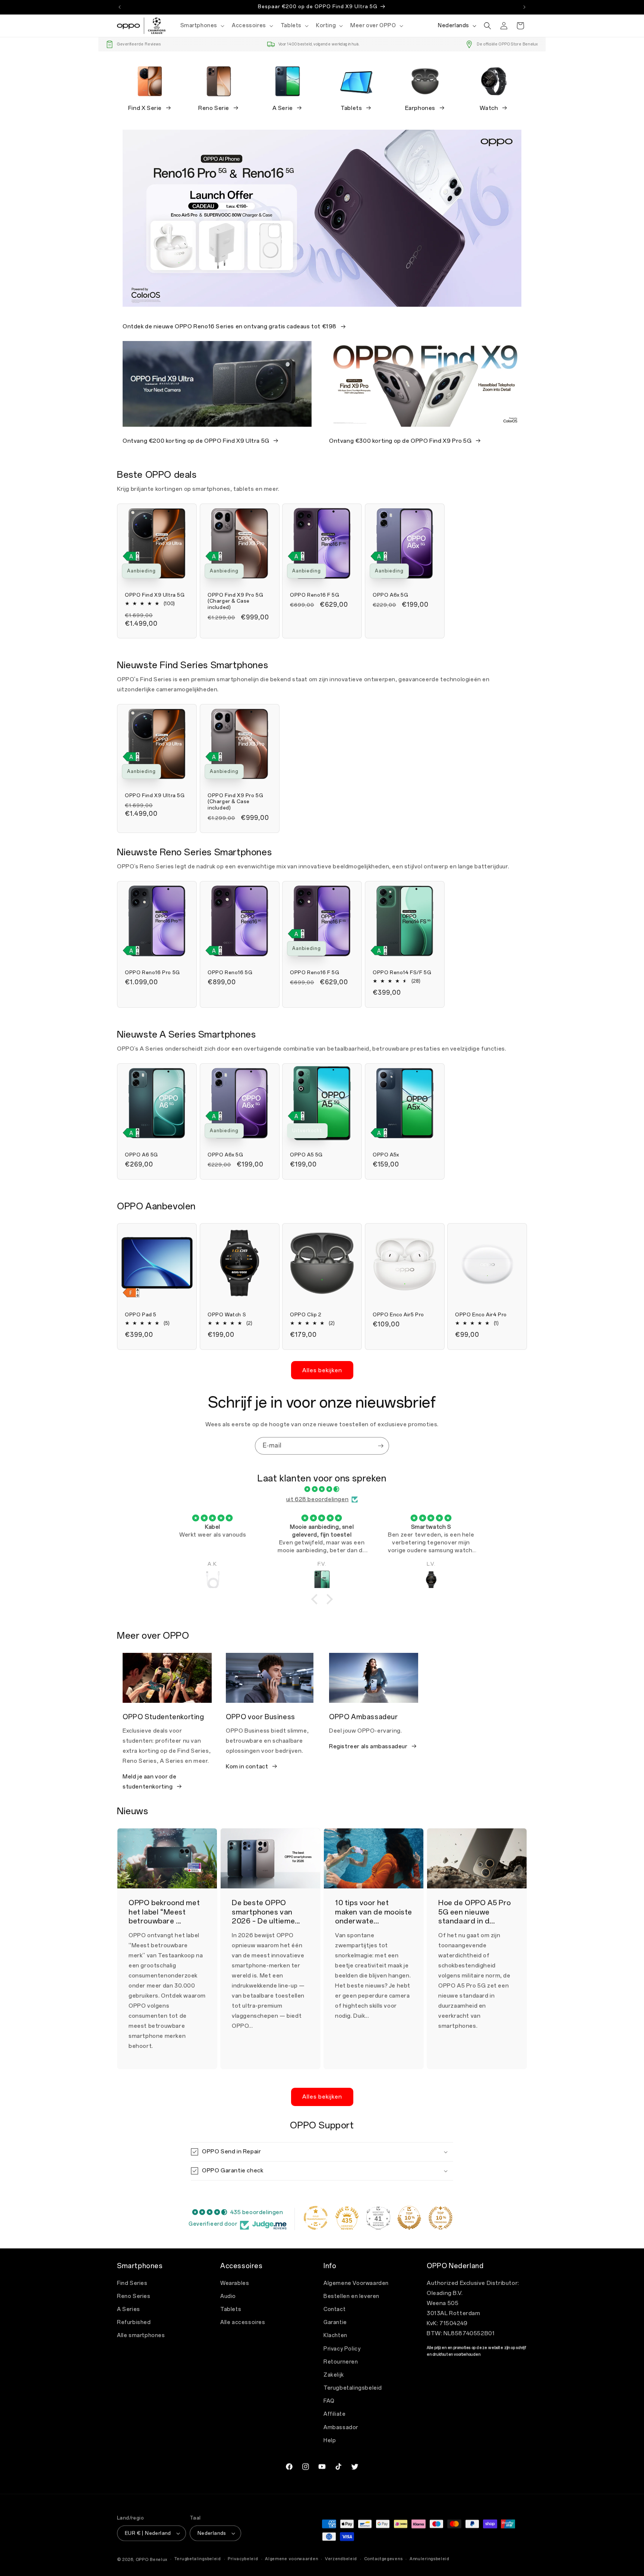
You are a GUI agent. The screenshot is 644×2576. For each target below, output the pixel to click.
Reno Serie (214, 108)
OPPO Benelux (151, 2559)
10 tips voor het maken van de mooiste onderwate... (374, 1912)
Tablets (351, 108)
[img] (322, 1489)
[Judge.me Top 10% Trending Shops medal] (441, 2218)
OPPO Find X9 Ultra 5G (155, 595)
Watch (489, 108)
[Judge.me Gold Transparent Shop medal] (316, 2218)
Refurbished (134, 2322)
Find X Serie (145, 108)
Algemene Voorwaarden (356, 2283)
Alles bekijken (322, 1370)
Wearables (235, 2283)
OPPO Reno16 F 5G (315, 595)
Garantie (335, 2322)
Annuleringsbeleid (430, 2558)
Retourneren (341, 2362)
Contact (334, 2309)
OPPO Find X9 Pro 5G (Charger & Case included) (235, 601)
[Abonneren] (381, 1446)
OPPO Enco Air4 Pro (481, 1315)
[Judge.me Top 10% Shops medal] (409, 2218)
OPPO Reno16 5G (230, 973)
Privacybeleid (243, 2558)
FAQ (329, 2401)
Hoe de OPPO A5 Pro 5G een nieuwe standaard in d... (475, 1912)
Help (330, 2441)
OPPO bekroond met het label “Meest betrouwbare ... (164, 1912)
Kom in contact (247, 1767)
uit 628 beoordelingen (318, 1499)
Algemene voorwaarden (291, 2558)
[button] (202, 26)
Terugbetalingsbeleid (353, 2388)
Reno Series (134, 2296)
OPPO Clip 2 (306, 1315)
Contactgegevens (383, 2558)
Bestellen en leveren (351, 2296)
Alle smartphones (141, 2335)
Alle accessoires (243, 2322)
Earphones (420, 108)
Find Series (132, 2283)
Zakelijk (334, 2375)
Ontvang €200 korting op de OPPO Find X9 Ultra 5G (196, 441)
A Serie (283, 108)
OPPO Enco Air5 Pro (398, 1315)
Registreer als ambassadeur (368, 1746)
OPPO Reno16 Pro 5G (152, 973)
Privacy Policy (342, 2349)
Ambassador (341, 2427)
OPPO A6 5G (141, 1155)
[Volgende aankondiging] (524, 7)
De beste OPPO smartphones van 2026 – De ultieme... (266, 1912)
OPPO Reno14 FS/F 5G (402, 973)
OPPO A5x (386, 1155)
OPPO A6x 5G (391, 595)
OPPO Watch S (227, 1315)
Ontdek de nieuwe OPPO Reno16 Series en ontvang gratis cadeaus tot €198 (230, 326)
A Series (129, 2309)
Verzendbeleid (341, 2558)
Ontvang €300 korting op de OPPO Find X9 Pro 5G (400, 441)
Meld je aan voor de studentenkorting (149, 1782)
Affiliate (334, 2414)
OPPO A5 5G (306, 1155)
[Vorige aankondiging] (120, 7)
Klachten (335, 2335)
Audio (228, 2296)
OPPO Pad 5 (141, 1315)
